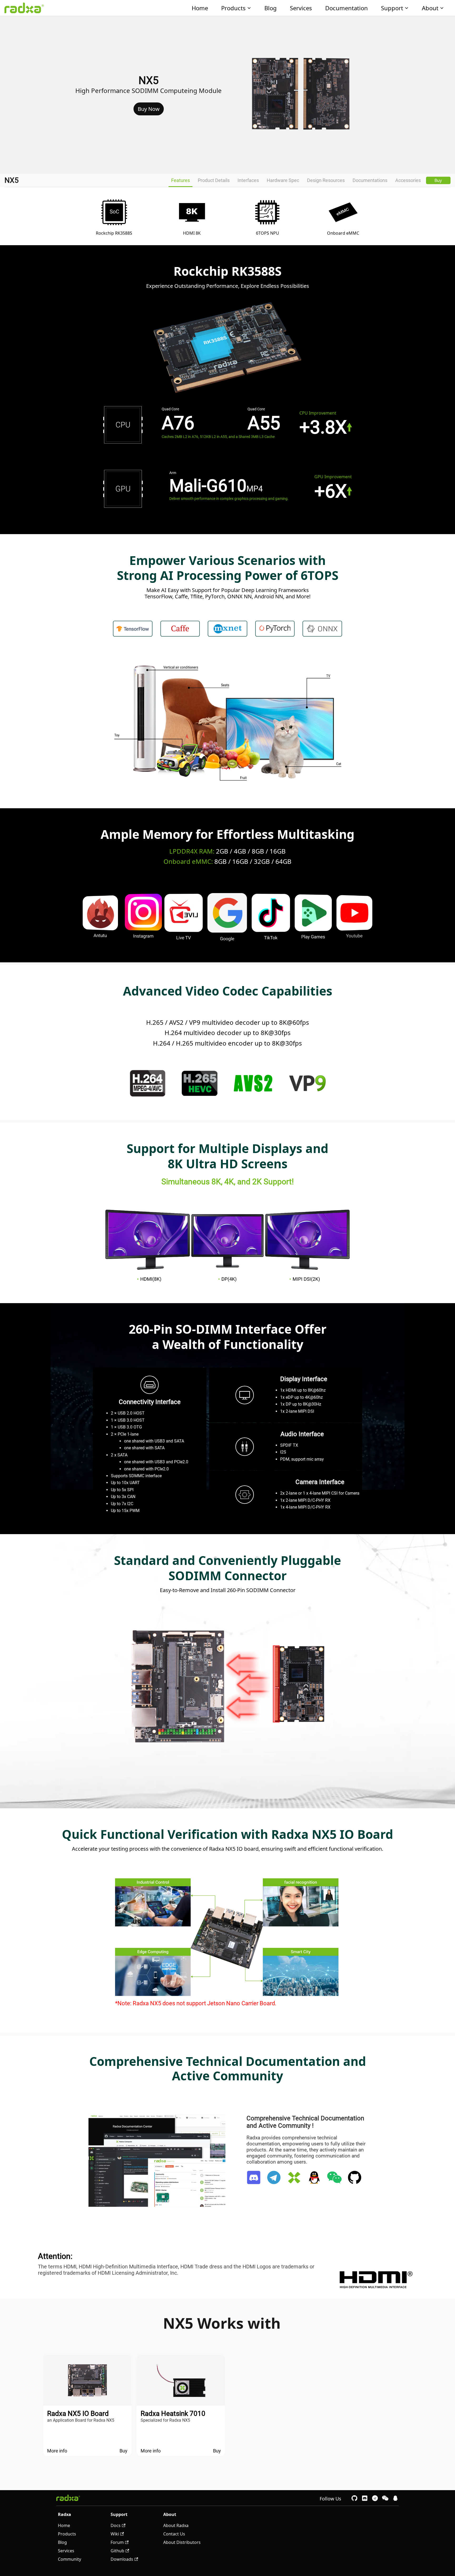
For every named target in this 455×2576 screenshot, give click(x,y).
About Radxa (176, 2525)
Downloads (122, 2559)
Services (301, 8)
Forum (117, 2542)
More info (57, 2451)
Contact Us (174, 2534)
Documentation (347, 8)
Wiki (115, 2534)
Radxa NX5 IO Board (78, 2414)
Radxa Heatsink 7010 (173, 2414)
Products (233, 8)
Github (117, 2551)
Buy (438, 180)
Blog (271, 8)
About (430, 8)
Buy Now (149, 109)
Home (200, 8)
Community (70, 2559)
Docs (116, 2525)
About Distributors (182, 2542)
